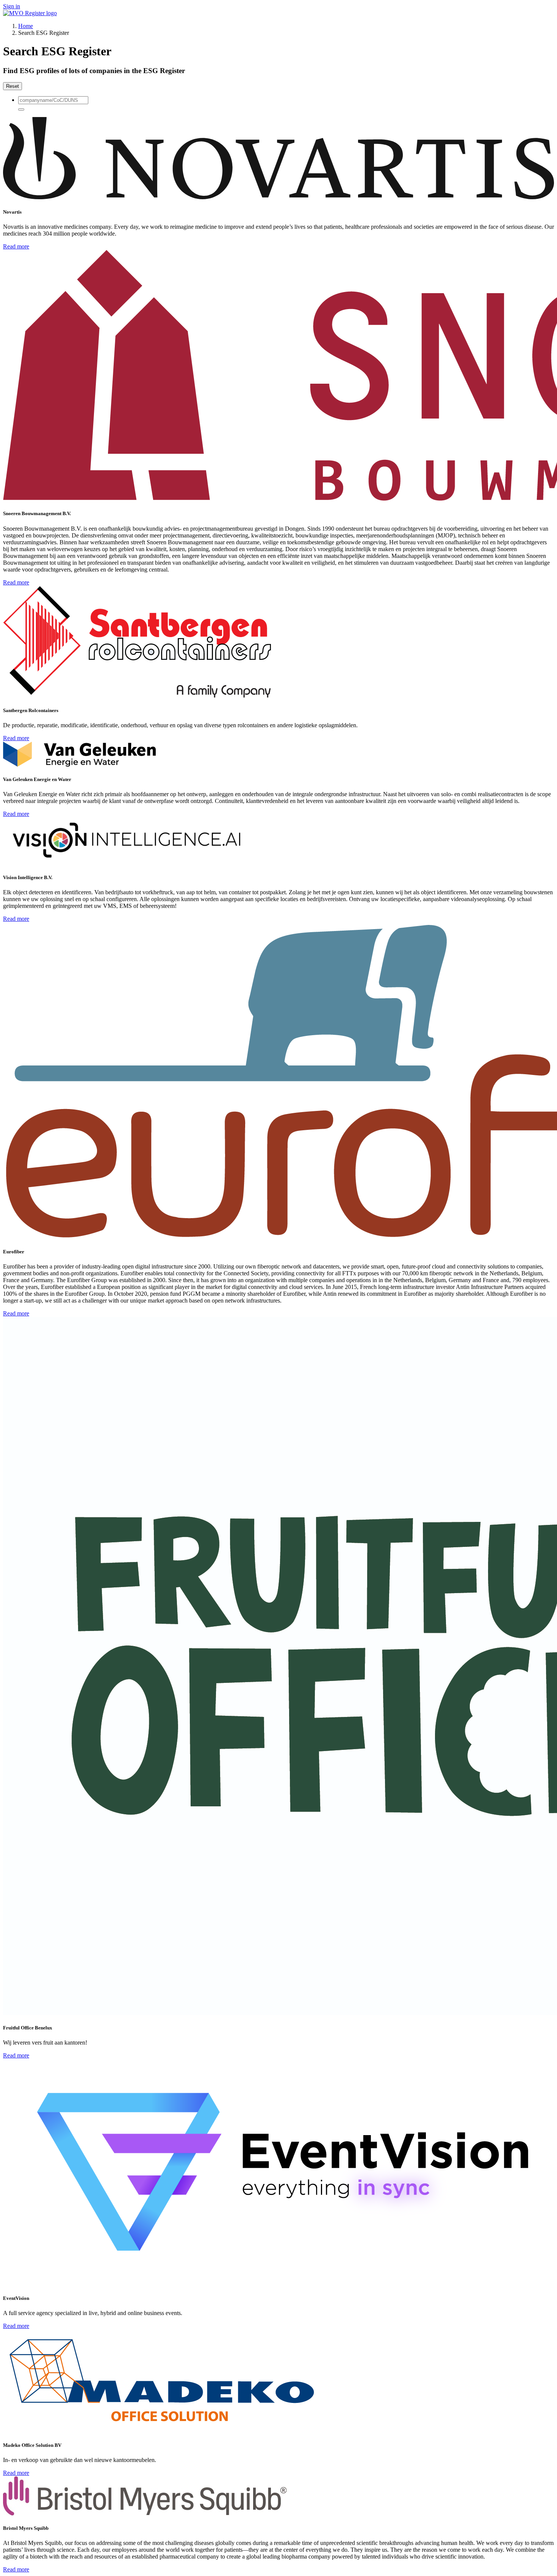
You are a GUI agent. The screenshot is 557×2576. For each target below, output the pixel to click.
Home (26, 26)
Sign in (12, 6)
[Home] (30, 13)
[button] (21, 109)
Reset (13, 86)
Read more (16, 246)
